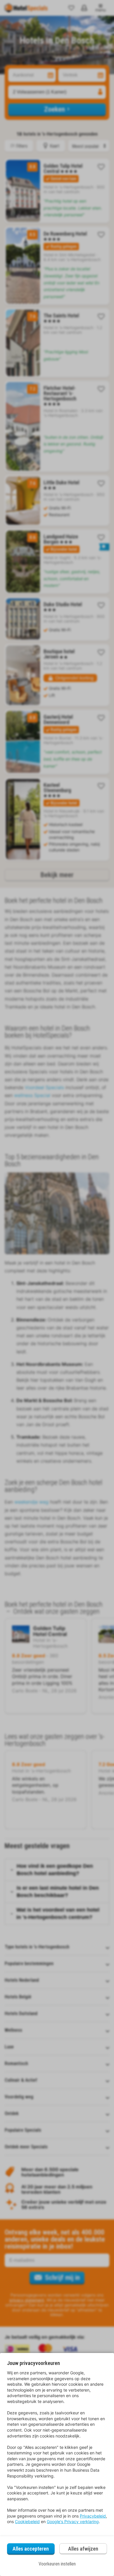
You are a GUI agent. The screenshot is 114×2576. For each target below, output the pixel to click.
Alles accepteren (31, 2549)
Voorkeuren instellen (57, 2564)
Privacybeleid (93, 2516)
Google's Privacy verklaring (73, 2521)
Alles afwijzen (83, 2549)
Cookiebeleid (27, 2521)
